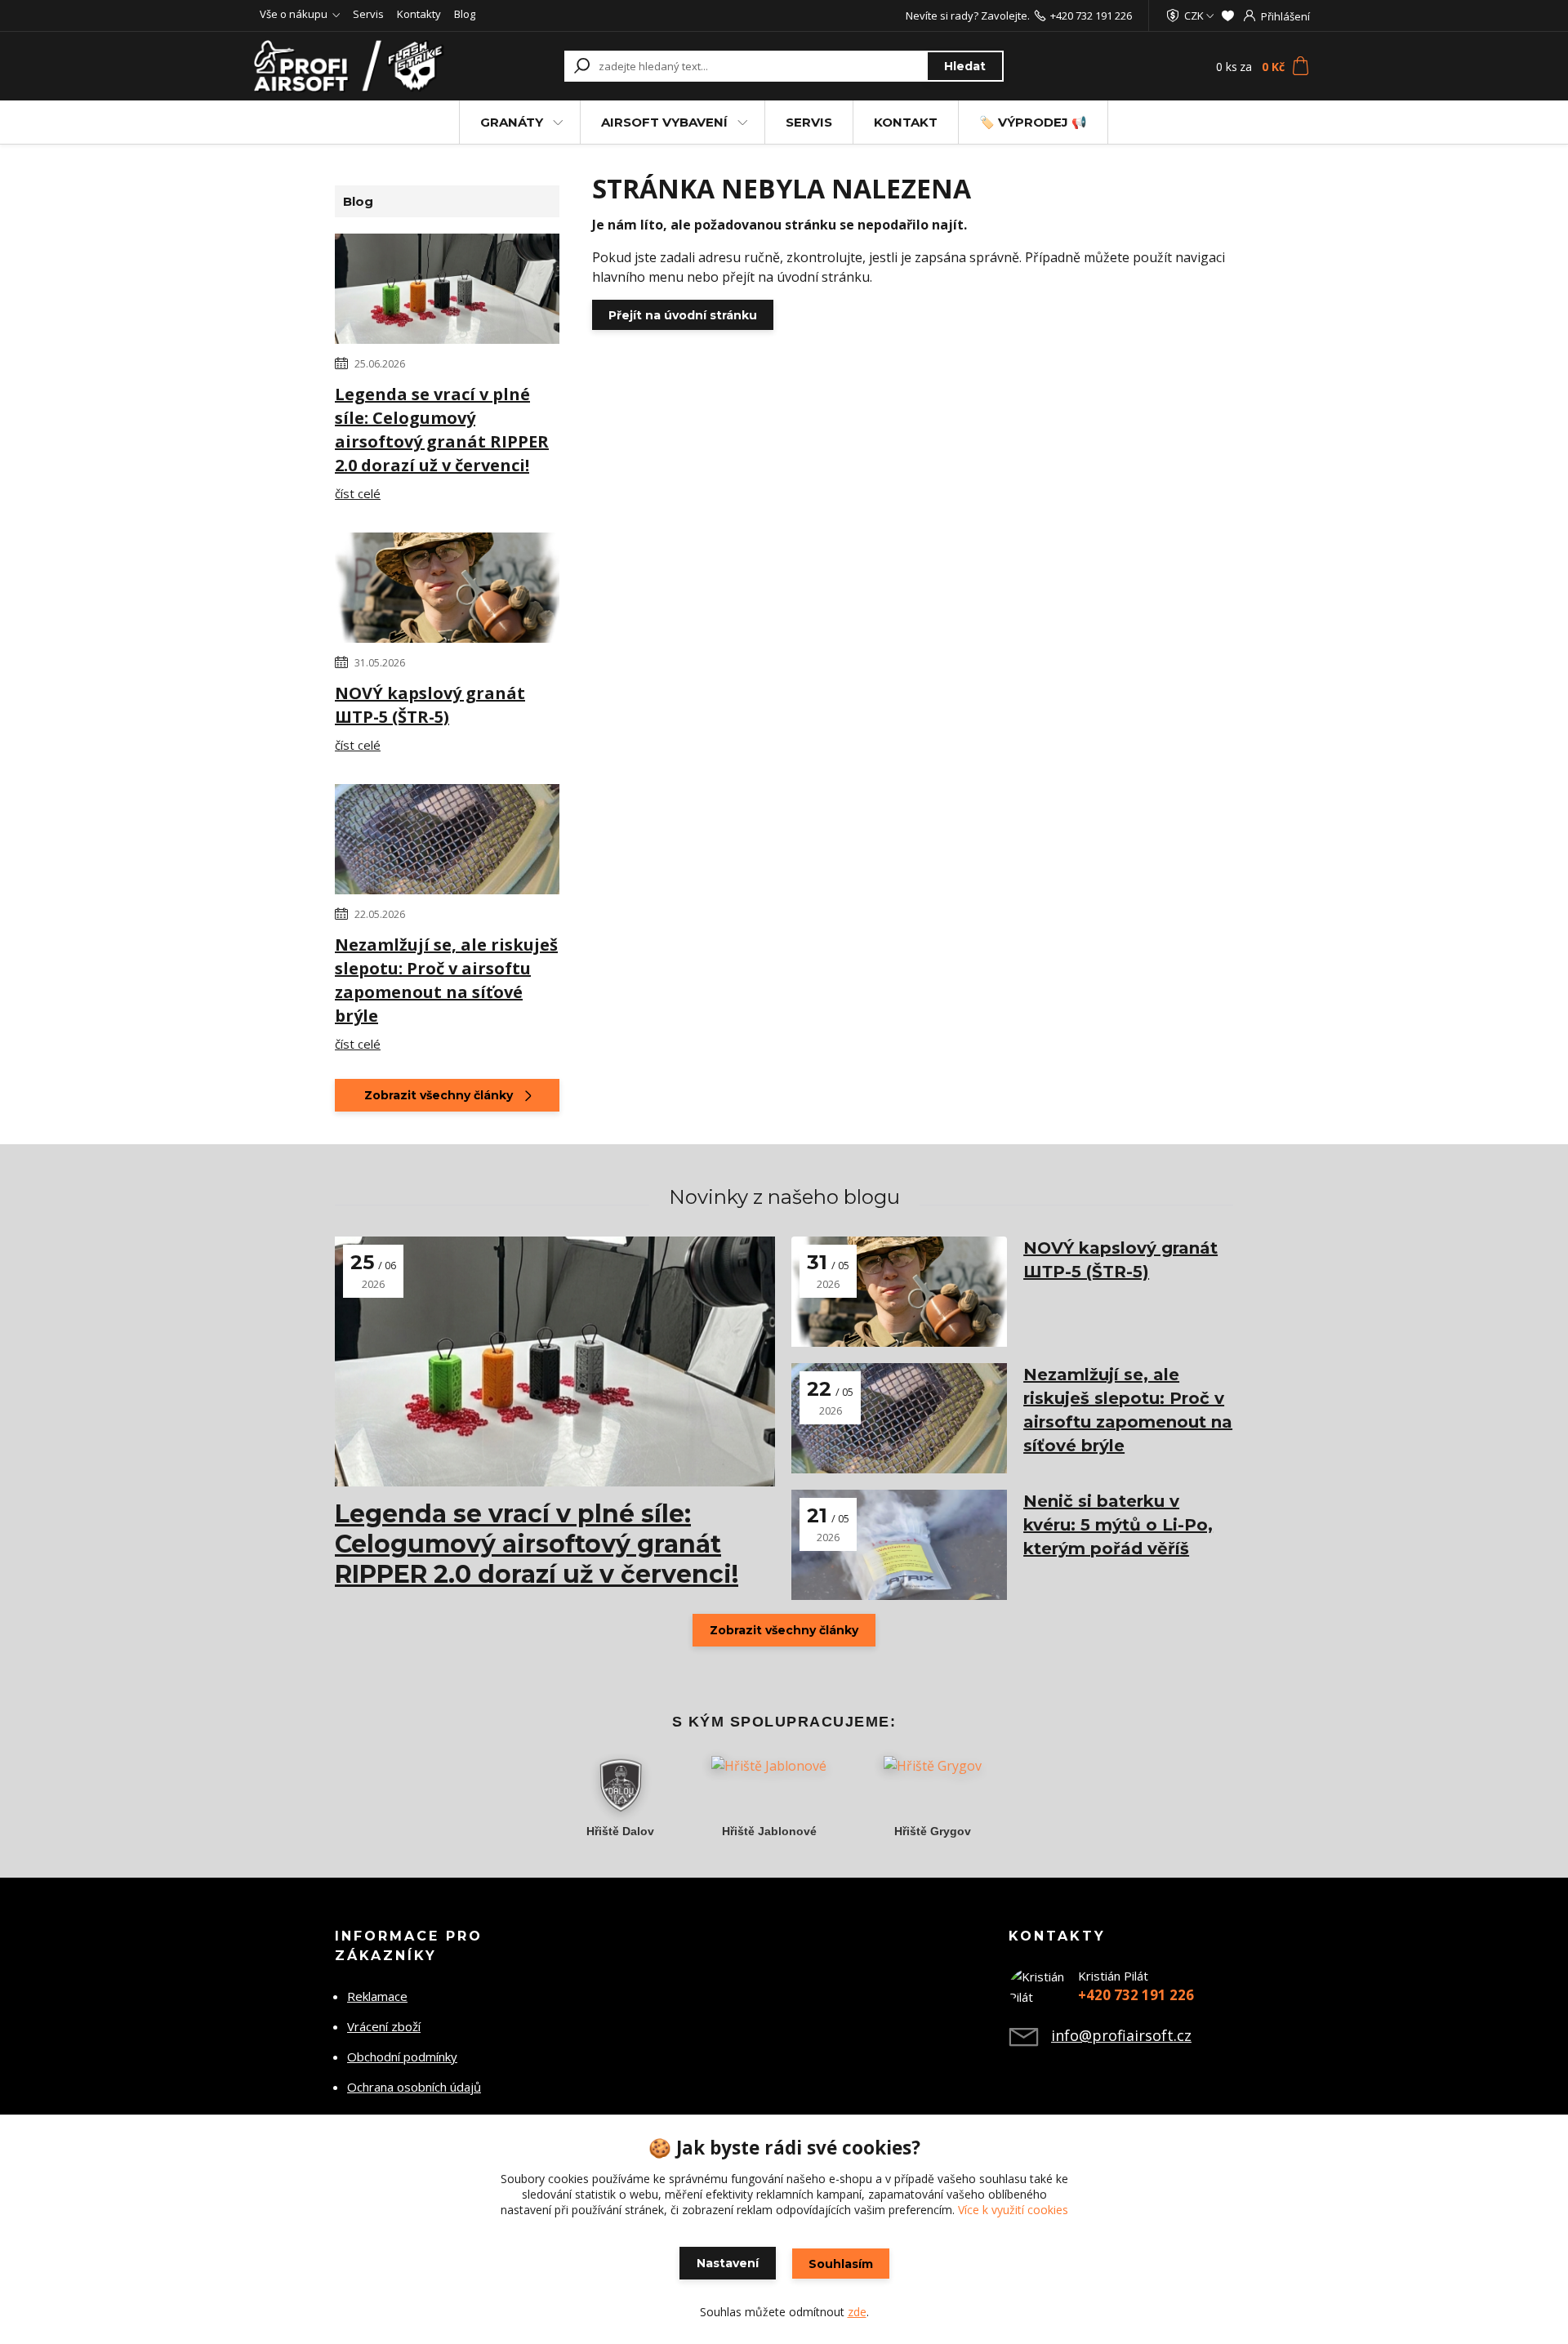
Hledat (965, 66)
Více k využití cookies (1013, 2210)
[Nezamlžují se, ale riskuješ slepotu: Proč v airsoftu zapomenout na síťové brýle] (447, 842)
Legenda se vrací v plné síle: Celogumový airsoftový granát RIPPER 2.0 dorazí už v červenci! (442, 430)
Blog (465, 14)
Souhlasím (841, 2264)
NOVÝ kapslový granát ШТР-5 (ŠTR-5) (430, 705)
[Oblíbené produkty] (1228, 16)
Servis (368, 14)
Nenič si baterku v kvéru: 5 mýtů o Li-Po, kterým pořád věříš (1118, 1525)
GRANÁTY (512, 122)
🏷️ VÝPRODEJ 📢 (1033, 122)
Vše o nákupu (294, 14)
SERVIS (809, 122)
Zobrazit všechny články (439, 1095)
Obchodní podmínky (402, 2057)
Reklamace (377, 1996)
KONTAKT (906, 122)
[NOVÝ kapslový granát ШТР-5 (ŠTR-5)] (447, 590)
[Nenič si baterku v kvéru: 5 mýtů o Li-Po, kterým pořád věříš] (899, 1545)
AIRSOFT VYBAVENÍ (664, 122)
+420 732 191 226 (1091, 16)
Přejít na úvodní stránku (683, 315)
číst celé (358, 493)
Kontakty (419, 14)
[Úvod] (353, 66)
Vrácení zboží (384, 2026)
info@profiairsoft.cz (1121, 2035)
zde (857, 2312)
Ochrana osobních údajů (414, 2087)
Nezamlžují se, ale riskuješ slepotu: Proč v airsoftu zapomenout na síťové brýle (446, 980)
